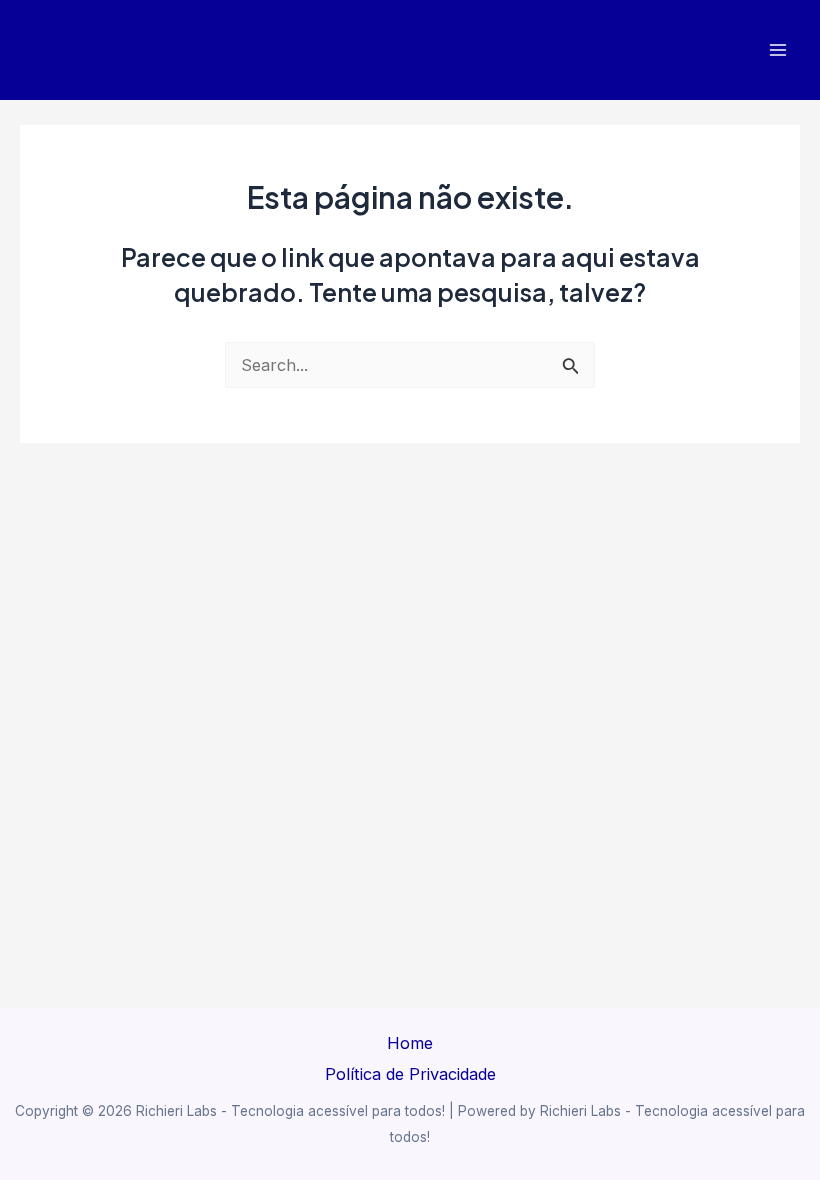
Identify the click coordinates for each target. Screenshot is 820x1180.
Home (410, 1043)
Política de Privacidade (410, 1074)
